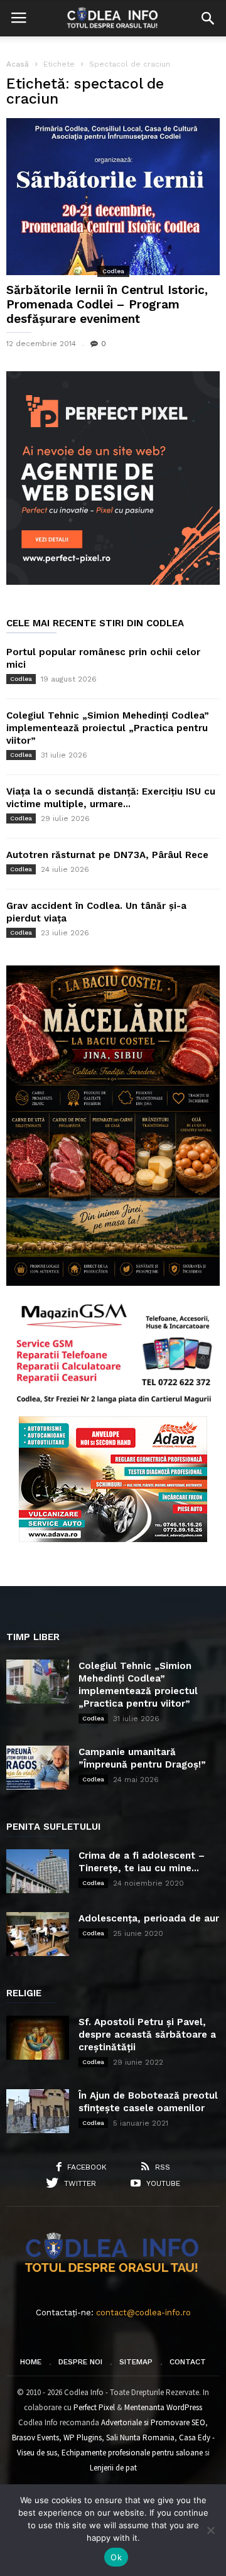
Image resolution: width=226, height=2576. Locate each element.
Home (31, 2362)
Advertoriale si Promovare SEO (153, 2422)
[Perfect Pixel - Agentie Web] (113, 582)
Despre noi (80, 2362)
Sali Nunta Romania (140, 2437)
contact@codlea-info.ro (143, 2312)
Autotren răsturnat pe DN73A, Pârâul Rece (107, 855)
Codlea (113, 271)
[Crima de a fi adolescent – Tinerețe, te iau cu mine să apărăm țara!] (38, 1871)
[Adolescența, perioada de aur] (38, 1934)
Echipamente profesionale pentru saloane (132, 2453)
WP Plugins (83, 2437)
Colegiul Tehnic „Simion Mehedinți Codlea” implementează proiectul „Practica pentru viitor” (108, 728)
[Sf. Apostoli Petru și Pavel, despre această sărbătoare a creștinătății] (38, 2038)
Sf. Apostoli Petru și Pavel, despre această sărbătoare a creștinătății (147, 2035)
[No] (210, 2530)
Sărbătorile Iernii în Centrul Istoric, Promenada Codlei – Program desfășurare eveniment (107, 304)
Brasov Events (35, 2437)
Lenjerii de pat (113, 2468)
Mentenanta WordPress (163, 2407)
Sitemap (136, 2362)
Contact (188, 2362)
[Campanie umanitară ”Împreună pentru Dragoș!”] (38, 1768)
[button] (208, 18)
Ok (116, 2557)
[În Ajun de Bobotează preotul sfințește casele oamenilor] (38, 2111)
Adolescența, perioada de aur (149, 1918)
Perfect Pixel (94, 2407)
